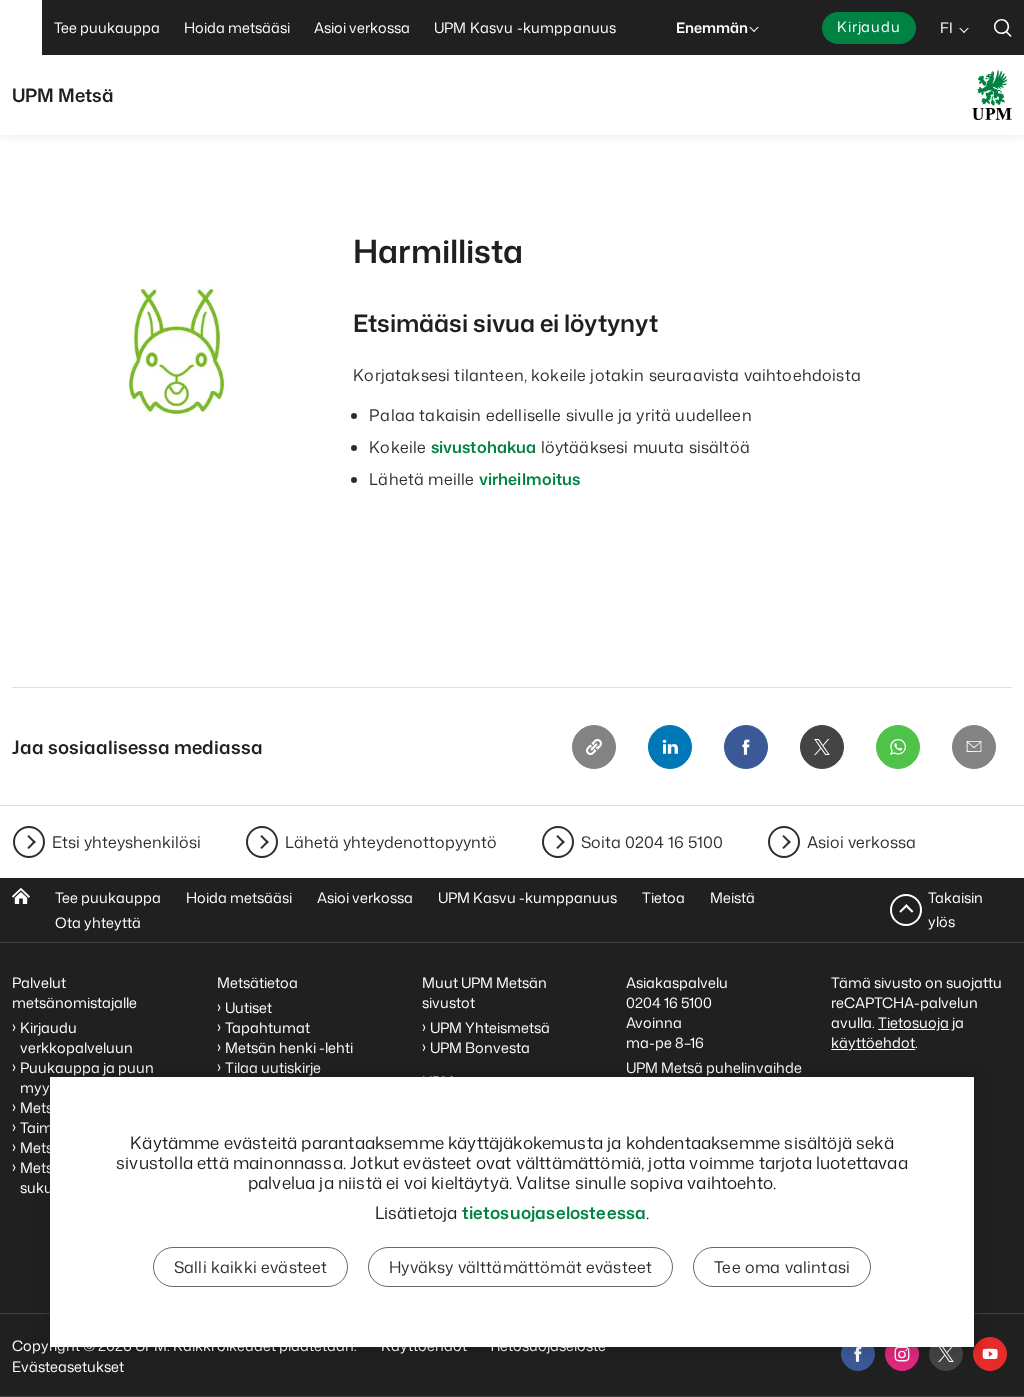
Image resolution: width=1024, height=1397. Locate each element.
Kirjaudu (869, 26)
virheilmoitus (530, 479)
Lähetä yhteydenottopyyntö (391, 842)
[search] (1003, 27)
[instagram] (902, 1354)
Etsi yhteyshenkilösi (126, 842)
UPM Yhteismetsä (490, 1027)
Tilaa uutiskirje (273, 1067)
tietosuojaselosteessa (554, 1212)
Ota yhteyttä (98, 922)
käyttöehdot (873, 1042)
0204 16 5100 (669, 1002)
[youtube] (990, 1354)
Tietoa (663, 897)
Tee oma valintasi (782, 1267)
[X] (822, 747)
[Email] (974, 747)
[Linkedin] (670, 747)
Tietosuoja (913, 1022)
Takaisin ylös (955, 909)
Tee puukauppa (108, 897)
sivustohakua (484, 447)
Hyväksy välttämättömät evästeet (520, 1267)
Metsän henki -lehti (289, 1047)
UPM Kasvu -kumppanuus (527, 897)
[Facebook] (746, 747)
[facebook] (858, 1354)
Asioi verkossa (861, 842)
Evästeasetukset (68, 1366)
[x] (946, 1354)
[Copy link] (594, 747)
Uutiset (248, 1007)
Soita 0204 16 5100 (652, 842)
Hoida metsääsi (239, 897)
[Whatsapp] (898, 747)
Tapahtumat (267, 1027)
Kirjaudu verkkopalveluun (76, 1037)
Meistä (732, 897)
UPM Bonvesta (481, 1047)
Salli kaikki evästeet (250, 1267)
